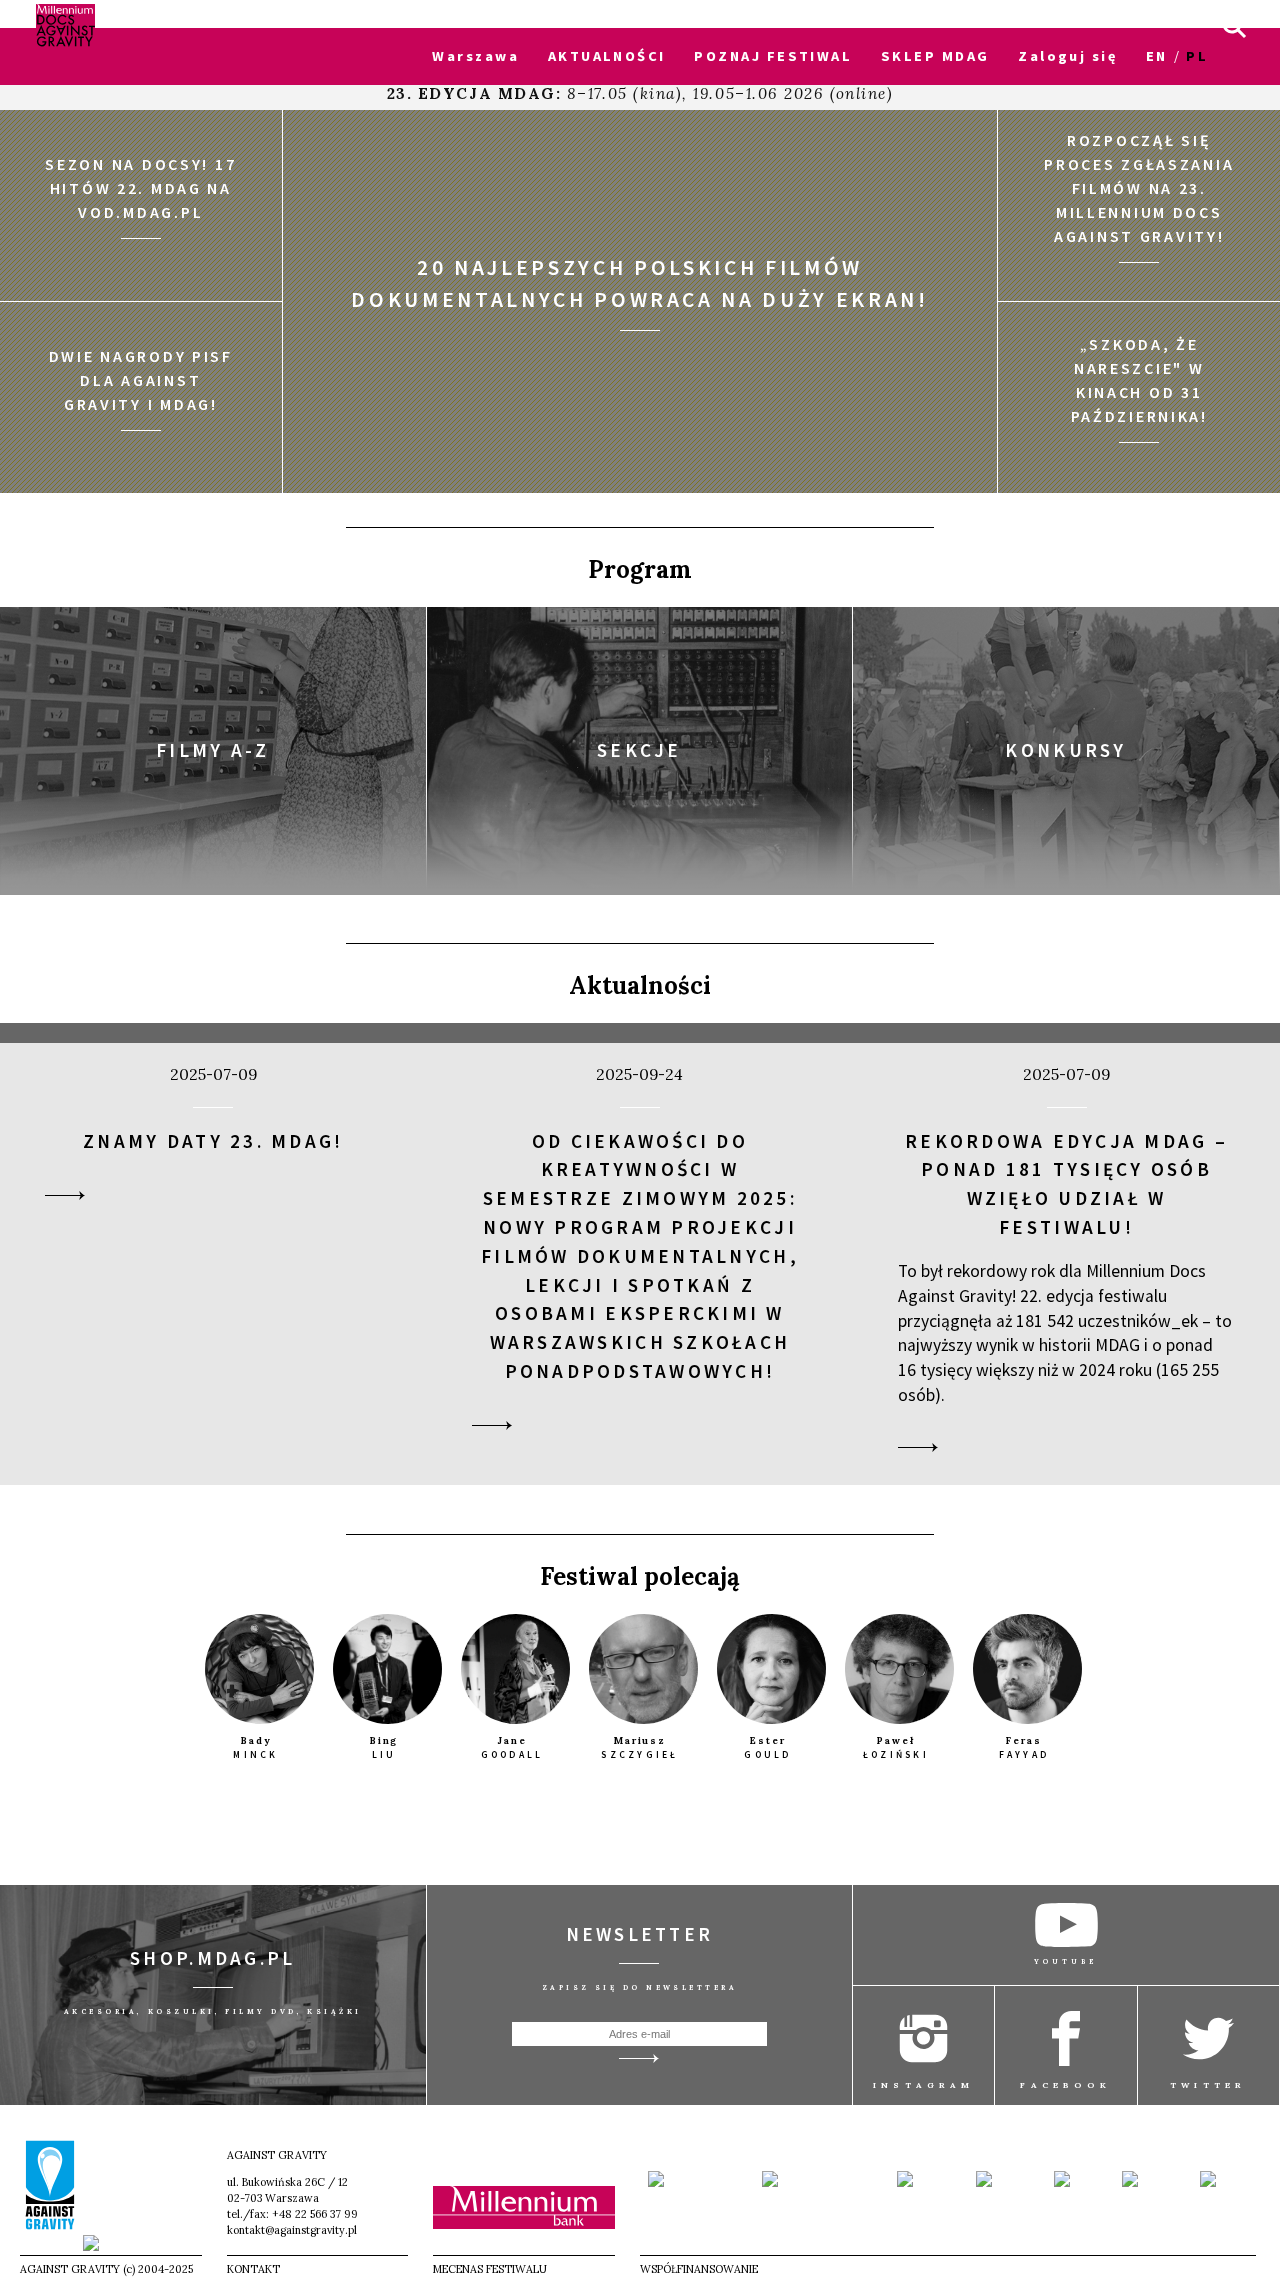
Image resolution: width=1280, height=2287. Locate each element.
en (1157, 56)
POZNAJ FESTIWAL (773, 56)
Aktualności (640, 985)
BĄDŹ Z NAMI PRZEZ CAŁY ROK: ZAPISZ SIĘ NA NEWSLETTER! (260, 14)
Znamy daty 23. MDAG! (213, 1141)
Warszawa (475, 56)
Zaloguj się (1067, 56)
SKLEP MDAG (935, 56)
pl (1197, 56)
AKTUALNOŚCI (607, 56)
